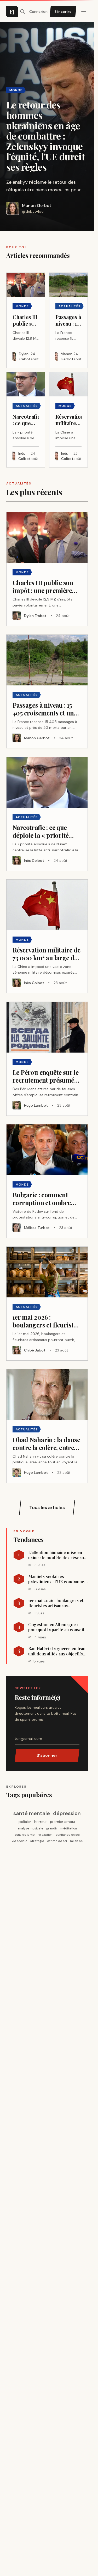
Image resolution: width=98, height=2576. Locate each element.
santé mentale (32, 1813)
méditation (69, 1828)
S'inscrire (63, 11)
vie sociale (19, 1841)
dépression (67, 1813)
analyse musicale (30, 1828)
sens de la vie (25, 1835)
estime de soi (57, 1841)
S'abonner (47, 1755)
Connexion (38, 11)
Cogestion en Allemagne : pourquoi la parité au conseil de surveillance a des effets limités (56, 1627)
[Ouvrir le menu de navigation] (22, 11)
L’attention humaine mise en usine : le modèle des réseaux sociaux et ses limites (57, 1555)
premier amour (63, 1822)
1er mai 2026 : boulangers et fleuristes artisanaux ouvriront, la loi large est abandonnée (56, 1603)
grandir (52, 1828)
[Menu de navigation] (84, 11)
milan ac (76, 1841)
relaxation (45, 1835)
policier (25, 1822)
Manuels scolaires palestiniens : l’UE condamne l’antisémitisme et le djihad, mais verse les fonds (56, 1579)
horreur (41, 1822)
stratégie (37, 1841)
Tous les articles (47, 1508)
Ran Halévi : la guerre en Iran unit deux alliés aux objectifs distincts (57, 1651)
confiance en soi (68, 1835)
